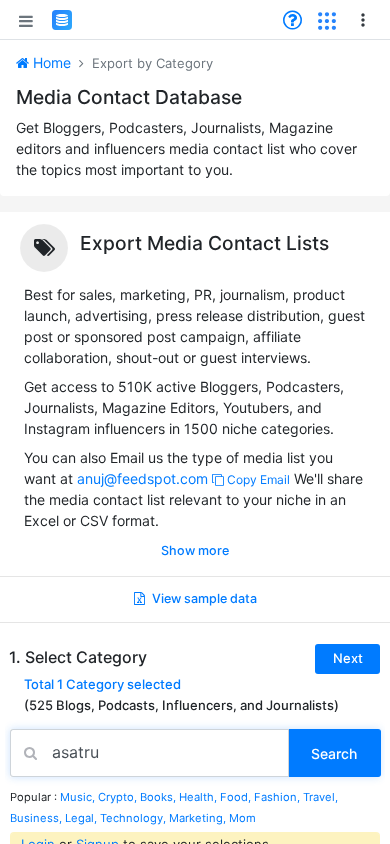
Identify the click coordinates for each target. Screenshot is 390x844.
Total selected (102, 684)
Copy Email (257, 479)
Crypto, (119, 797)
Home (50, 62)
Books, (159, 797)
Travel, (320, 797)
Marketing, (199, 818)
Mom (242, 818)
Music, (79, 797)
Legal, (82, 818)
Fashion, (278, 797)
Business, (37, 818)
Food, (237, 797)
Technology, (134, 818)
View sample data (203, 598)
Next (348, 658)
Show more (195, 550)
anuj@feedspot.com (142, 478)
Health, (199, 797)
